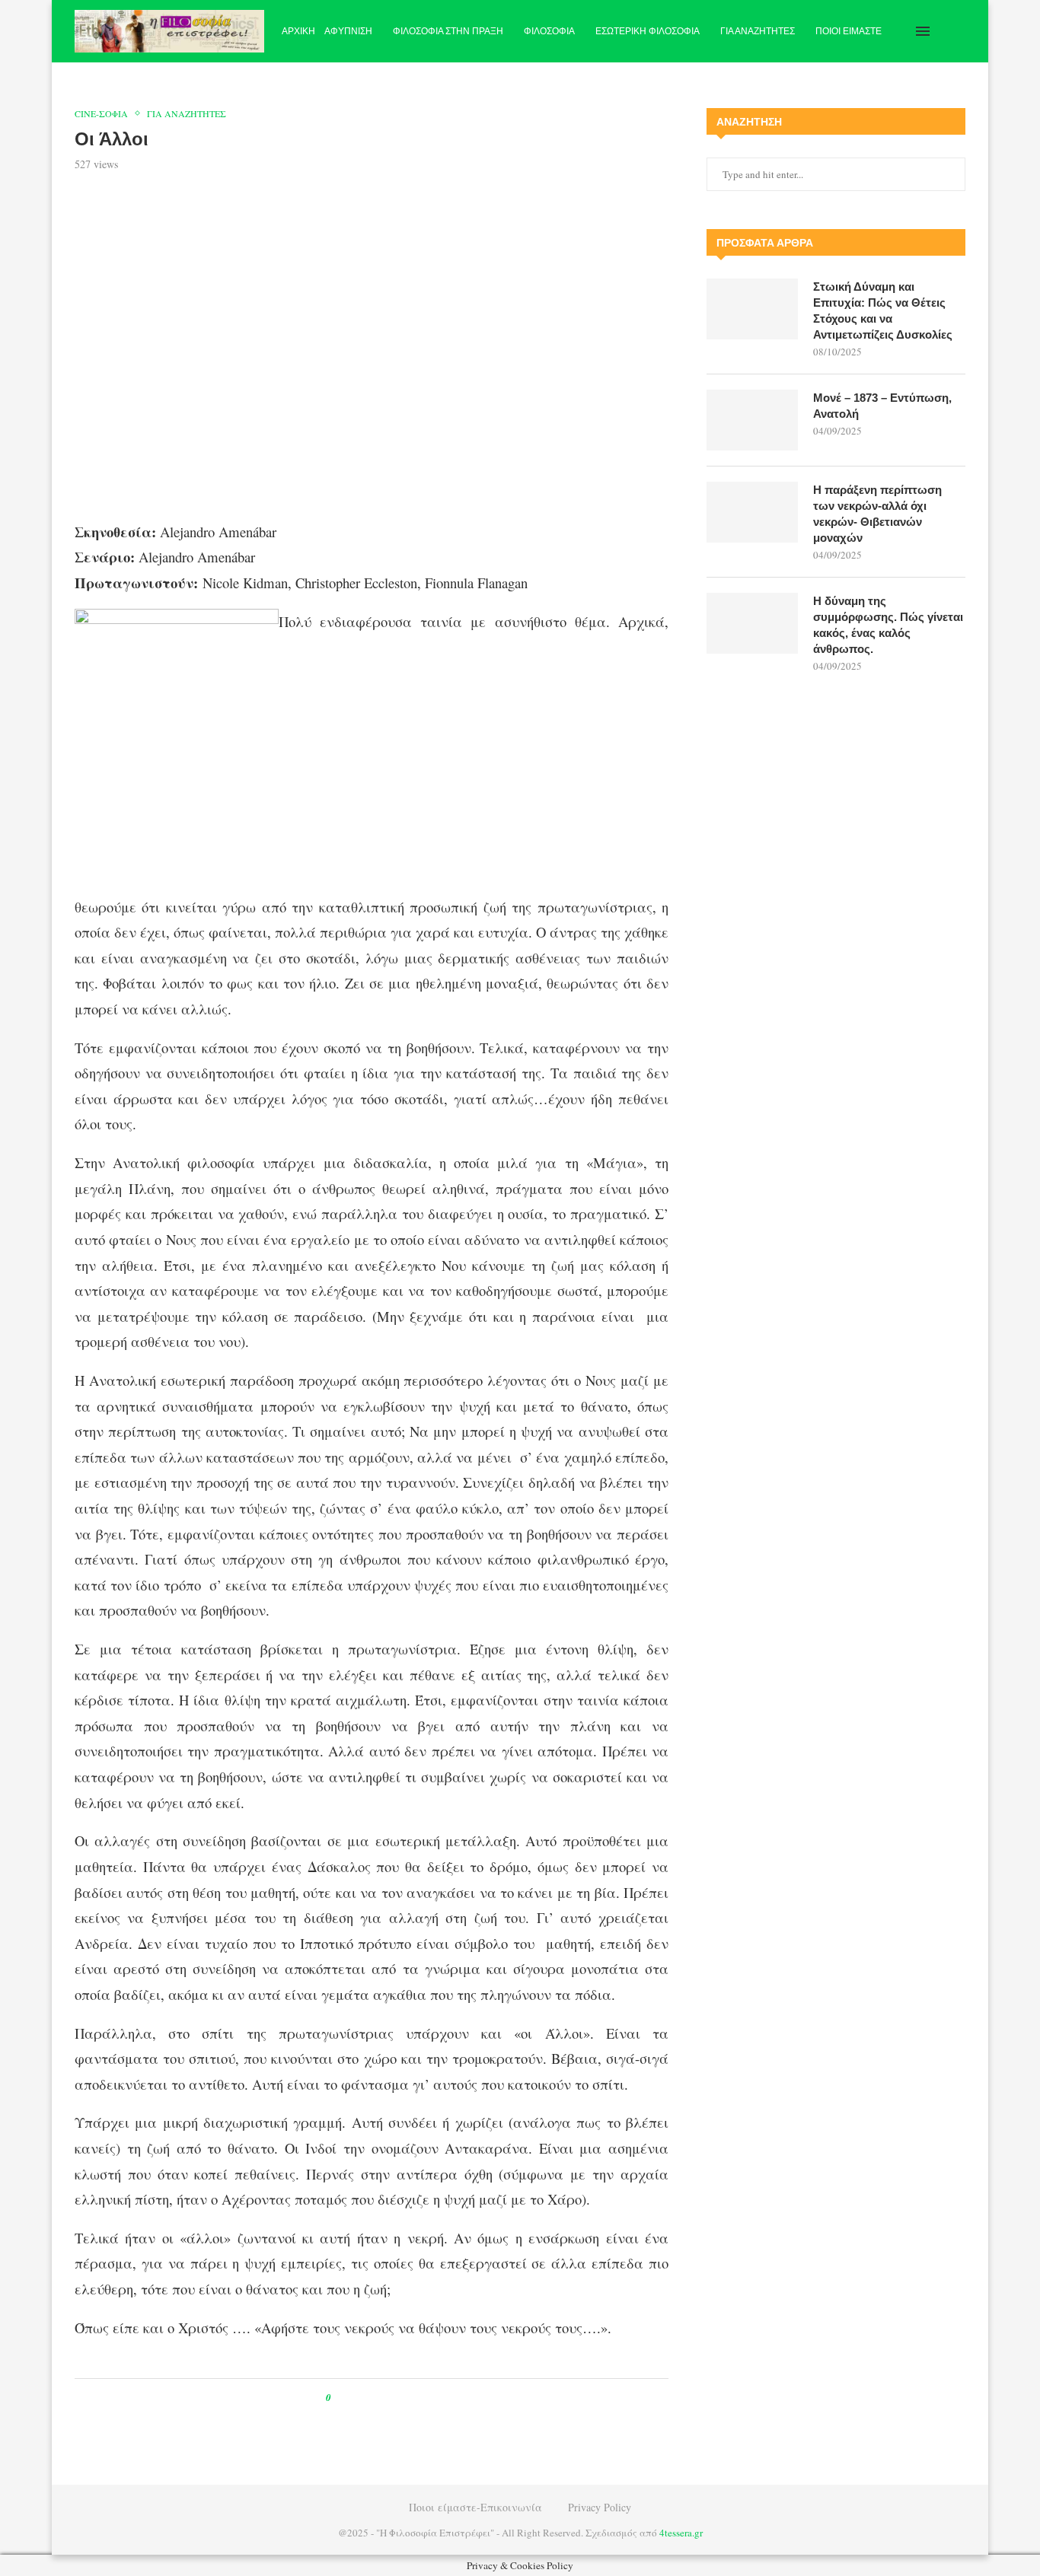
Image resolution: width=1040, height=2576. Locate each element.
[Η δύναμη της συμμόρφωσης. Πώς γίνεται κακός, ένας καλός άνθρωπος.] (752, 623)
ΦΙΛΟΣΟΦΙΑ (549, 31)
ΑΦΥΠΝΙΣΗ (348, 31)
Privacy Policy (600, 2507)
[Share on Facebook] (357, 2398)
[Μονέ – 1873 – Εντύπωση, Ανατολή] (752, 420)
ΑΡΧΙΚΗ (298, 31)
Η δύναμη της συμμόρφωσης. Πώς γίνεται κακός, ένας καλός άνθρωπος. (888, 625)
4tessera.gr (681, 2533)
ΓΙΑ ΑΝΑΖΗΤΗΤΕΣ (758, 31)
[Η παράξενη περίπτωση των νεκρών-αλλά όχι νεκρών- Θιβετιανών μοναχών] (752, 512)
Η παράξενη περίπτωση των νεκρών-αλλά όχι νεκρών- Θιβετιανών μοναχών (877, 514)
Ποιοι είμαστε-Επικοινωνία (475, 2507)
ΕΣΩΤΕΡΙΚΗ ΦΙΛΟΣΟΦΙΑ (648, 31)
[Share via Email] (406, 2398)
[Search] (958, 31)
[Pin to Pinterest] (377, 2398)
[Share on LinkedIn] (392, 2398)
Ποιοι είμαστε (849, 31)
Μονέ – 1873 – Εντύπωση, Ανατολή (882, 406)
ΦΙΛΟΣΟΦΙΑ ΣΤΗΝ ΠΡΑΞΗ (448, 31)
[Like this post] (339, 2398)
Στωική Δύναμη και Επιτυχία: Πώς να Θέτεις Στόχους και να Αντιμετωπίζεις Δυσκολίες (883, 310)
